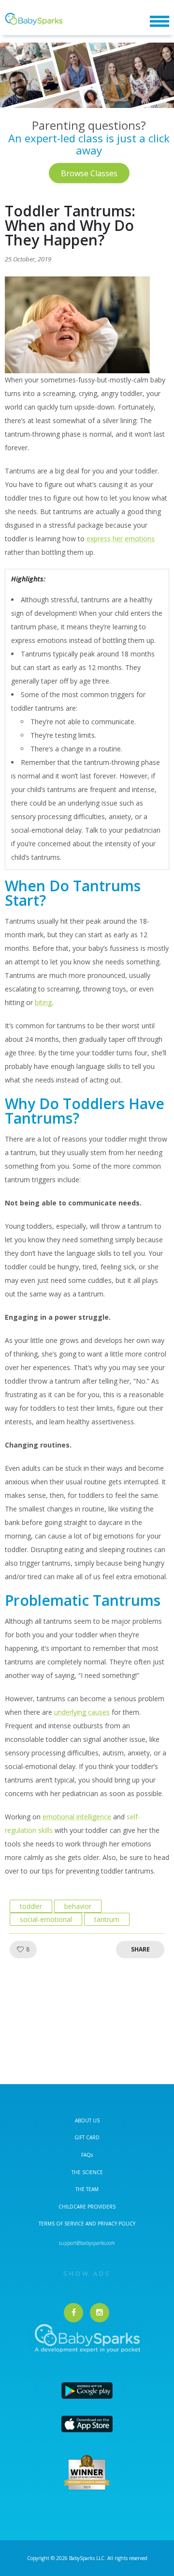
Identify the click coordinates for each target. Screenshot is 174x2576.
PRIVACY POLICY (116, 2224)
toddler (31, 1906)
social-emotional (46, 1919)
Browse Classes (89, 173)
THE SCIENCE (87, 2172)
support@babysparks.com (87, 2243)
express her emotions (121, 539)
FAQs (87, 2155)
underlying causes (82, 1712)
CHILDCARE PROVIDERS (87, 2207)
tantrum (107, 1919)
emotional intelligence (77, 1817)
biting (43, 1002)
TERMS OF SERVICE (62, 2224)
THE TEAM (87, 2189)
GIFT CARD (87, 2137)
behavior (78, 1906)
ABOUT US (87, 2120)
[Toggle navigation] (159, 22)
